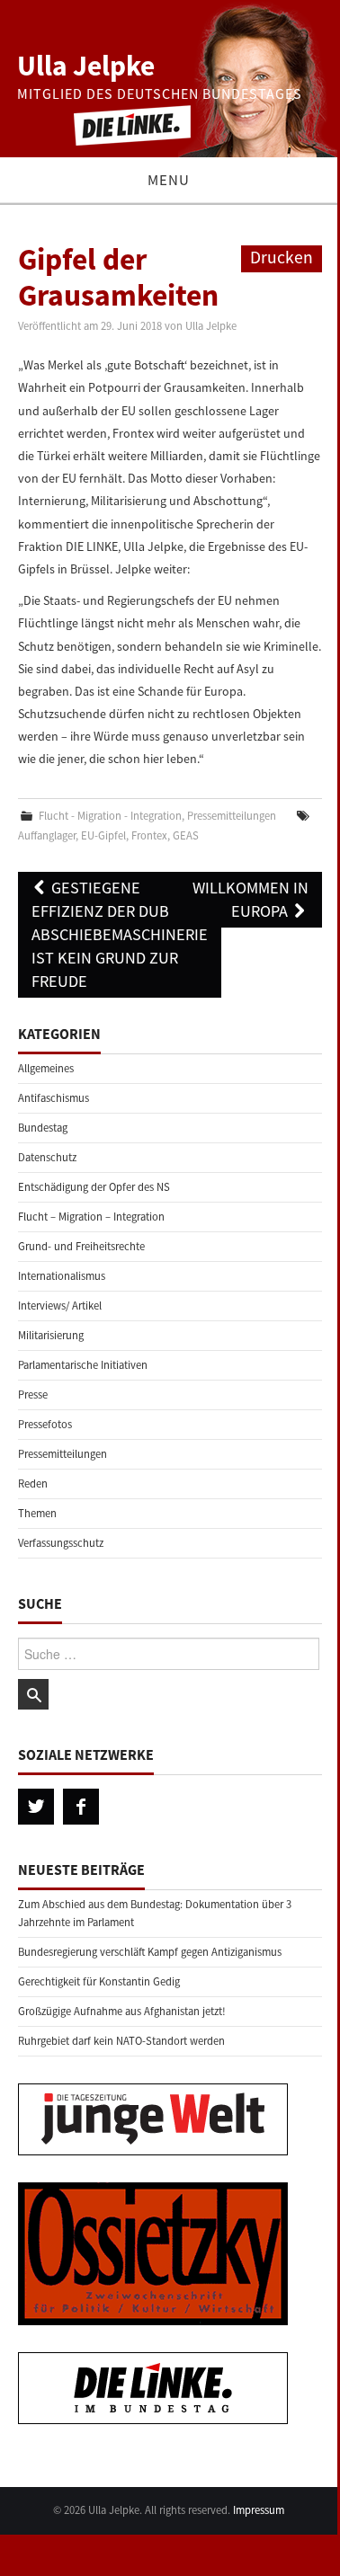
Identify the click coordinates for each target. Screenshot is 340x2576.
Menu (169, 180)
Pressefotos (45, 1424)
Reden (33, 1483)
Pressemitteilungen (232, 816)
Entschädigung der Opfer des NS (94, 1187)
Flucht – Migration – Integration (91, 1217)
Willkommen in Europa (251, 899)
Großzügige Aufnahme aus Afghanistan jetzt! (122, 2011)
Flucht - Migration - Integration (110, 816)
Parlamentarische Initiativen (83, 1365)
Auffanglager (47, 835)
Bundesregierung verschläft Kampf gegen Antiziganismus (150, 1952)
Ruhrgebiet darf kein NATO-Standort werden (121, 2041)
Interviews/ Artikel (60, 1306)
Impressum (259, 2510)
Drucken (282, 257)
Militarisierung (51, 1335)
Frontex (149, 835)
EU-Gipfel (103, 835)
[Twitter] (36, 1807)
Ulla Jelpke (86, 66)
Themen (37, 1513)
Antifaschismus (54, 1098)
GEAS (186, 835)
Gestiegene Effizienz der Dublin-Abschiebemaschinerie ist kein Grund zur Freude (120, 934)
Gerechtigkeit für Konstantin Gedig (99, 1981)
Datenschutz (47, 1157)
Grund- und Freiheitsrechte (81, 1246)
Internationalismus (62, 1276)
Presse (33, 1395)
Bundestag (43, 1128)
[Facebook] (81, 1807)
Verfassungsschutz (61, 1543)
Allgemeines (46, 1068)
